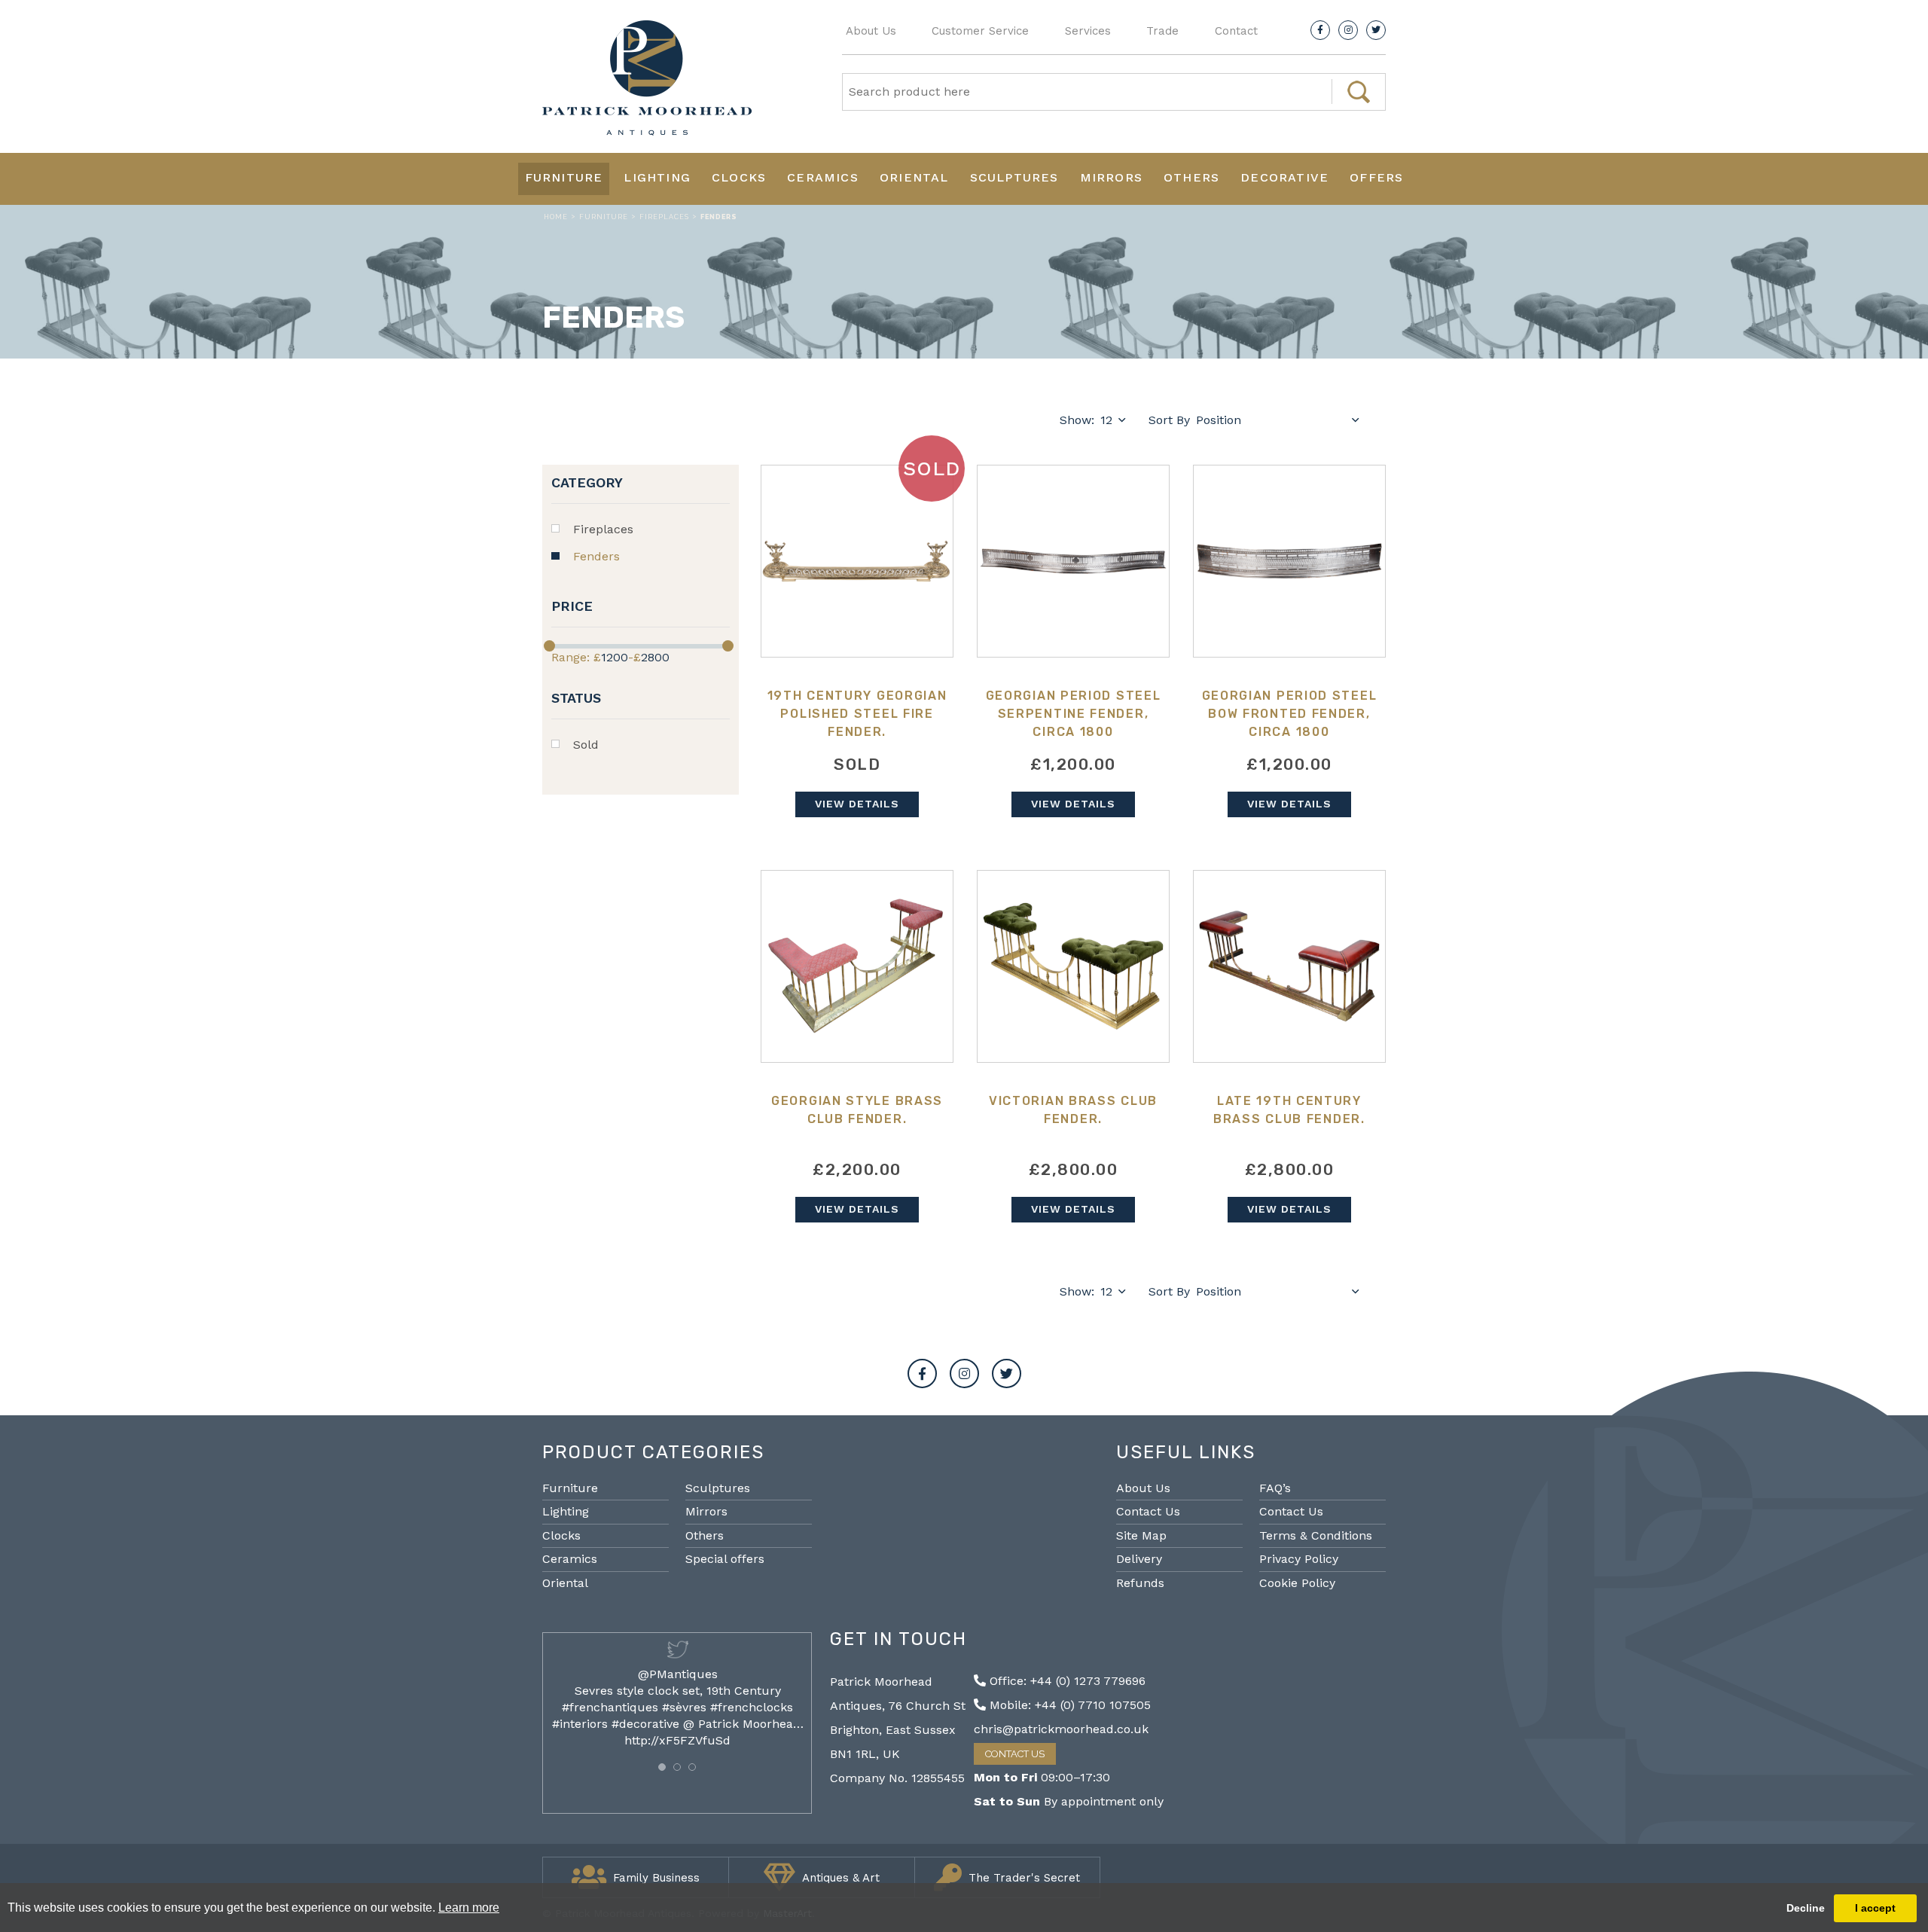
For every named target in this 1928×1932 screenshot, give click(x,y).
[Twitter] (1376, 30)
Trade (1162, 31)
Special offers (725, 1559)
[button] (662, 1767)
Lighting (657, 177)
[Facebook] (1320, 30)
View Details (857, 804)
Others (1191, 177)
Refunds (1140, 1583)
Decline (1806, 1908)
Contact (1236, 31)
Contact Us (1148, 1511)
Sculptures (1014, 177)
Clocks (739, 177)
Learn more (469, 1908)
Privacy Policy (1299, 1559)
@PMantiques (678, 1674)
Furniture (564, 177)
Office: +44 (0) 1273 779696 (1066, 1681)
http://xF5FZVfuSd (677, 1740)
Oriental (914, 177)
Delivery (1139, 1559)
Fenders (596, 556)
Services (1088, 31)
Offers (1376, 177)
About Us (871, 31)
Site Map (1141, 1535)
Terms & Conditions (1316, 1535)
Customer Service (980, 31)
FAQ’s (1275, 1488)
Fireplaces (664, 217)
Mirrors (1111, 177)
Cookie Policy (1297, 1583)
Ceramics (823, 177)
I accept (1875, 1908)
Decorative (1284, 177)
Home (556, 217)
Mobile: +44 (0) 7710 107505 (1068, 1705)
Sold (586, 745)
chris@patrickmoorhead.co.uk (1061, 1729)
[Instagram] (1348, 30)
